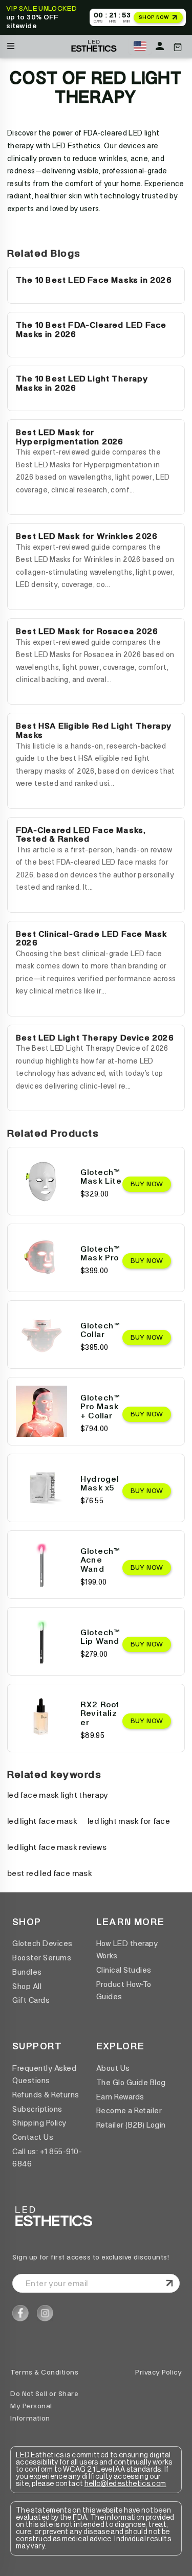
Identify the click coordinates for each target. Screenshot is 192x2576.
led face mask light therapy (58, 1795)
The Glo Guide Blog (131, 2083)
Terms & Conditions (44, 2372)
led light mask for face (129, 1821)
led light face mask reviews (57, 1847)
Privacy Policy (158, 2372)
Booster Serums (42, 1958)
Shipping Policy (39, 2123)
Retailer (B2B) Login (131, 2125)
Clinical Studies (124, 1970)
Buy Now (147, 1184)
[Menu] (11, 44)
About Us (113, 2068)
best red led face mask (50, 1873)
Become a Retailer (129, 2111)
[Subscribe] (169, 2284)
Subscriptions (37, 2109)
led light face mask (42, 1821)
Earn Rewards (120, 2097)
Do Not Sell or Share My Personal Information (44, 2406)
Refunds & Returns (46, 2095)
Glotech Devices (42, 1944)
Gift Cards (31, 2000)
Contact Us (33, 2137)
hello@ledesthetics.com (125, 2484)
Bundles (27, 1972)
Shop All (27, 1986)
